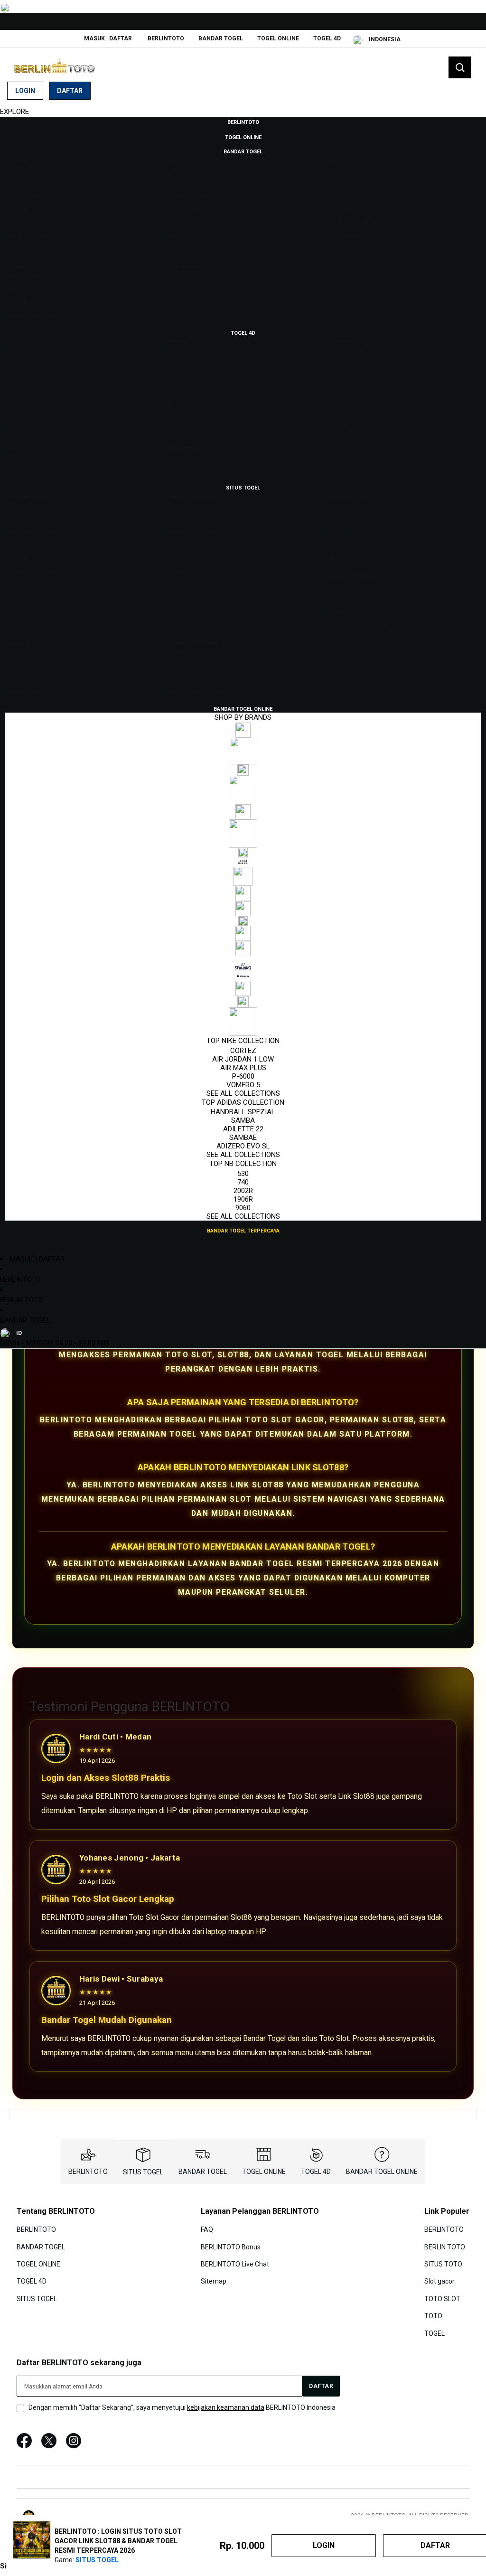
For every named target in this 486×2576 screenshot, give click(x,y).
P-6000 (243, 1076)
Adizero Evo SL (243, 1146)
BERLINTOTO (166, 38)
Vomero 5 (243, 1085)
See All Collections (243, 1093)
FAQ (207, 2229)
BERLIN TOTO (21, 1300)
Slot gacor (439, 2281)
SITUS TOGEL (143, 2172)
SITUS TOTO (443, 2264)
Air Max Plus (243, 1068)
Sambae (243, 1138)
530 (243, 1174)
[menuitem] (243, 122)
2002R (243, 1191)
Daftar (70, 91)
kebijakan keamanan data (226, 2407)
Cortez (243, 1051)
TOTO (433, 2316)
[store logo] (55, 68)
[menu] (243, 676)
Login (25, 91)
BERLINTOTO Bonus (231, 2247)
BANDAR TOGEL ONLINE (382, 2172)
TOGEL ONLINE (278, 38)
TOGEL (435, 2333)
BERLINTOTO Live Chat (235, 2264)
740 (243, 1182)
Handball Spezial (243, 1112)
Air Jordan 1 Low (243, 1059)
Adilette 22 (243, 1129)
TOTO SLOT (442, 2299)
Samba (243, 1120)
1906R (243, 1199)
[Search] (460, 67)
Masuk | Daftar (108, 38)
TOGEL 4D (327, 38)
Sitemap (214, 2281)
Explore (14, 112)
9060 (243, 1208)
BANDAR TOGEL (221, 38)
